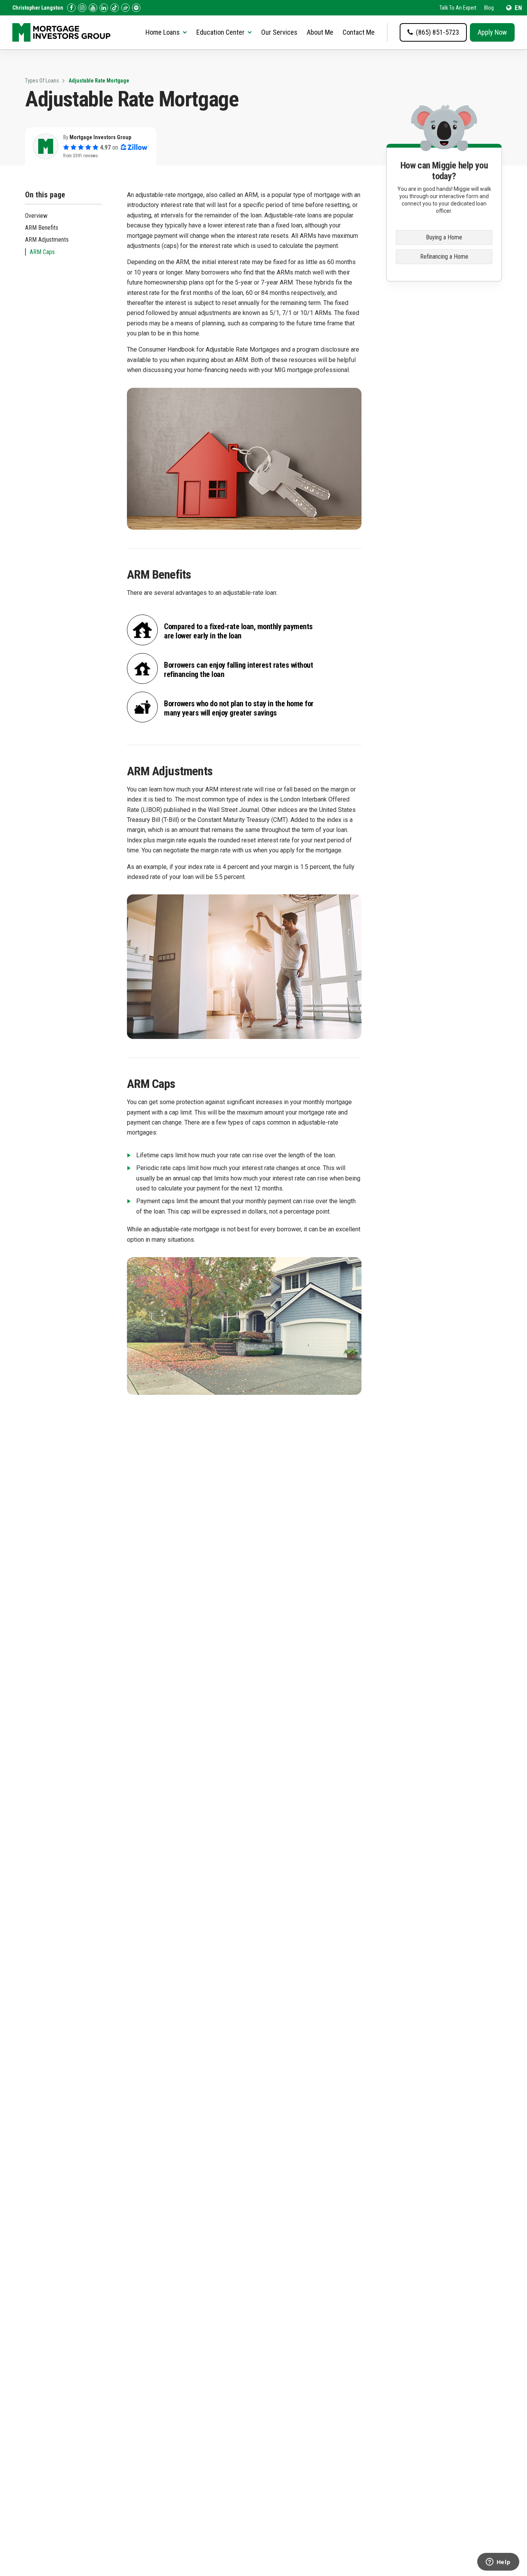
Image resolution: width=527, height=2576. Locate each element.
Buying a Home (444, 237)
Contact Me (359, 32)
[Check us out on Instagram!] (82, 8)
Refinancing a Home (444, 257)
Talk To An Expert (458, 8)
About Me (320, 32)
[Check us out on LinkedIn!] (104, 8)
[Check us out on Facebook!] (71, 8)
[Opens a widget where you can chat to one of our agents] (498, 2563)
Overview (36, 216)
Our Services (279, 32)
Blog (489, 8)
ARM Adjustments (47, 240)
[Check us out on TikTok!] (115, 8)
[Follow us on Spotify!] (136, 8)
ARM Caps (42, 252)
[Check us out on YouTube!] (93, 8)
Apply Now (492, 32)
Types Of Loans (42, 81)
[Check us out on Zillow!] (125, 8)
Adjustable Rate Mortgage (99, 81)
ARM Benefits (42, 228)
